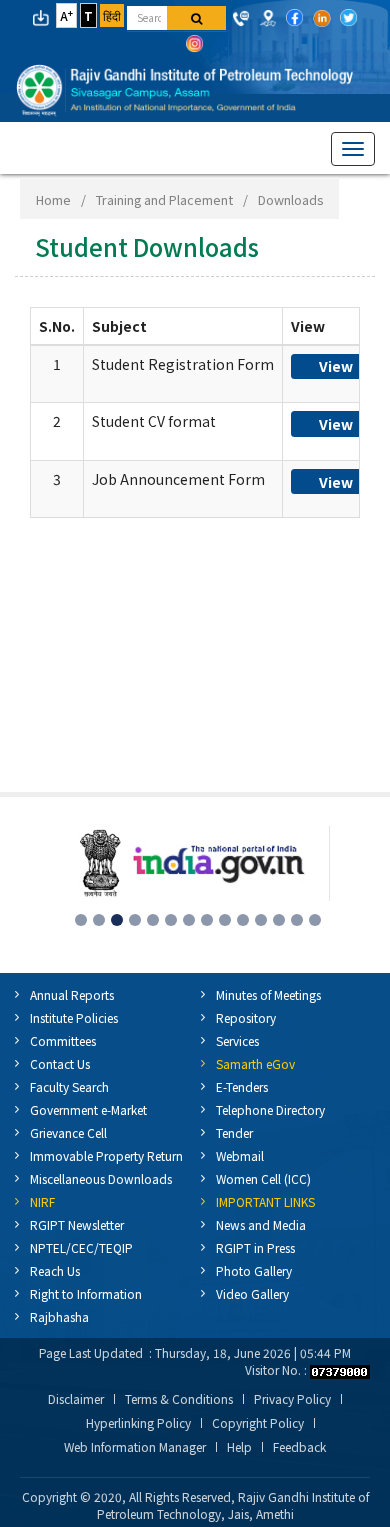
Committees (63, 1040)
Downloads (290, 199)
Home (53, 199)
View (336, 366)
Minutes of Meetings (268, 994)
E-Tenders (242, 1086)
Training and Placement (164, 199)
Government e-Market (88, 1109)
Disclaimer (76, 1399)
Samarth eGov (255, 1063)
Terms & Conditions (179, 1399)
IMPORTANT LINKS (265, 1201)
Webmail (240, 1155)
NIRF (42, 1201)
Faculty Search (69, 1086)
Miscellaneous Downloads (101, 1178)
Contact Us (60, 1063)
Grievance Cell (68, 1132)
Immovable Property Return (106, 1155)
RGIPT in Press (255, 1247)
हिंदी (112, 15)
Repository (246, 1017)
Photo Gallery (254, 1270)
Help (239, 1447)
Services (237, 1040)
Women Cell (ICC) (263, 1178)
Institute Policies (74, 1017)
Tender (234, 1132)
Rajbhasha (59, 1316)
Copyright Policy (258, 1423)
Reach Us (55, 1270)
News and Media (261, 1224)
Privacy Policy (292, 1399)
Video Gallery (252, 1293)
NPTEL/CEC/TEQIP (81, 1247)
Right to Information (86, 1293)
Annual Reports (72, 994)
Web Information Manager (135, 1447)
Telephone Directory (270, 1109)
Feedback (299, 1447)
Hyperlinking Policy (138, 1423)
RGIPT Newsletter (77, 1224)
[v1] (196, 18)
